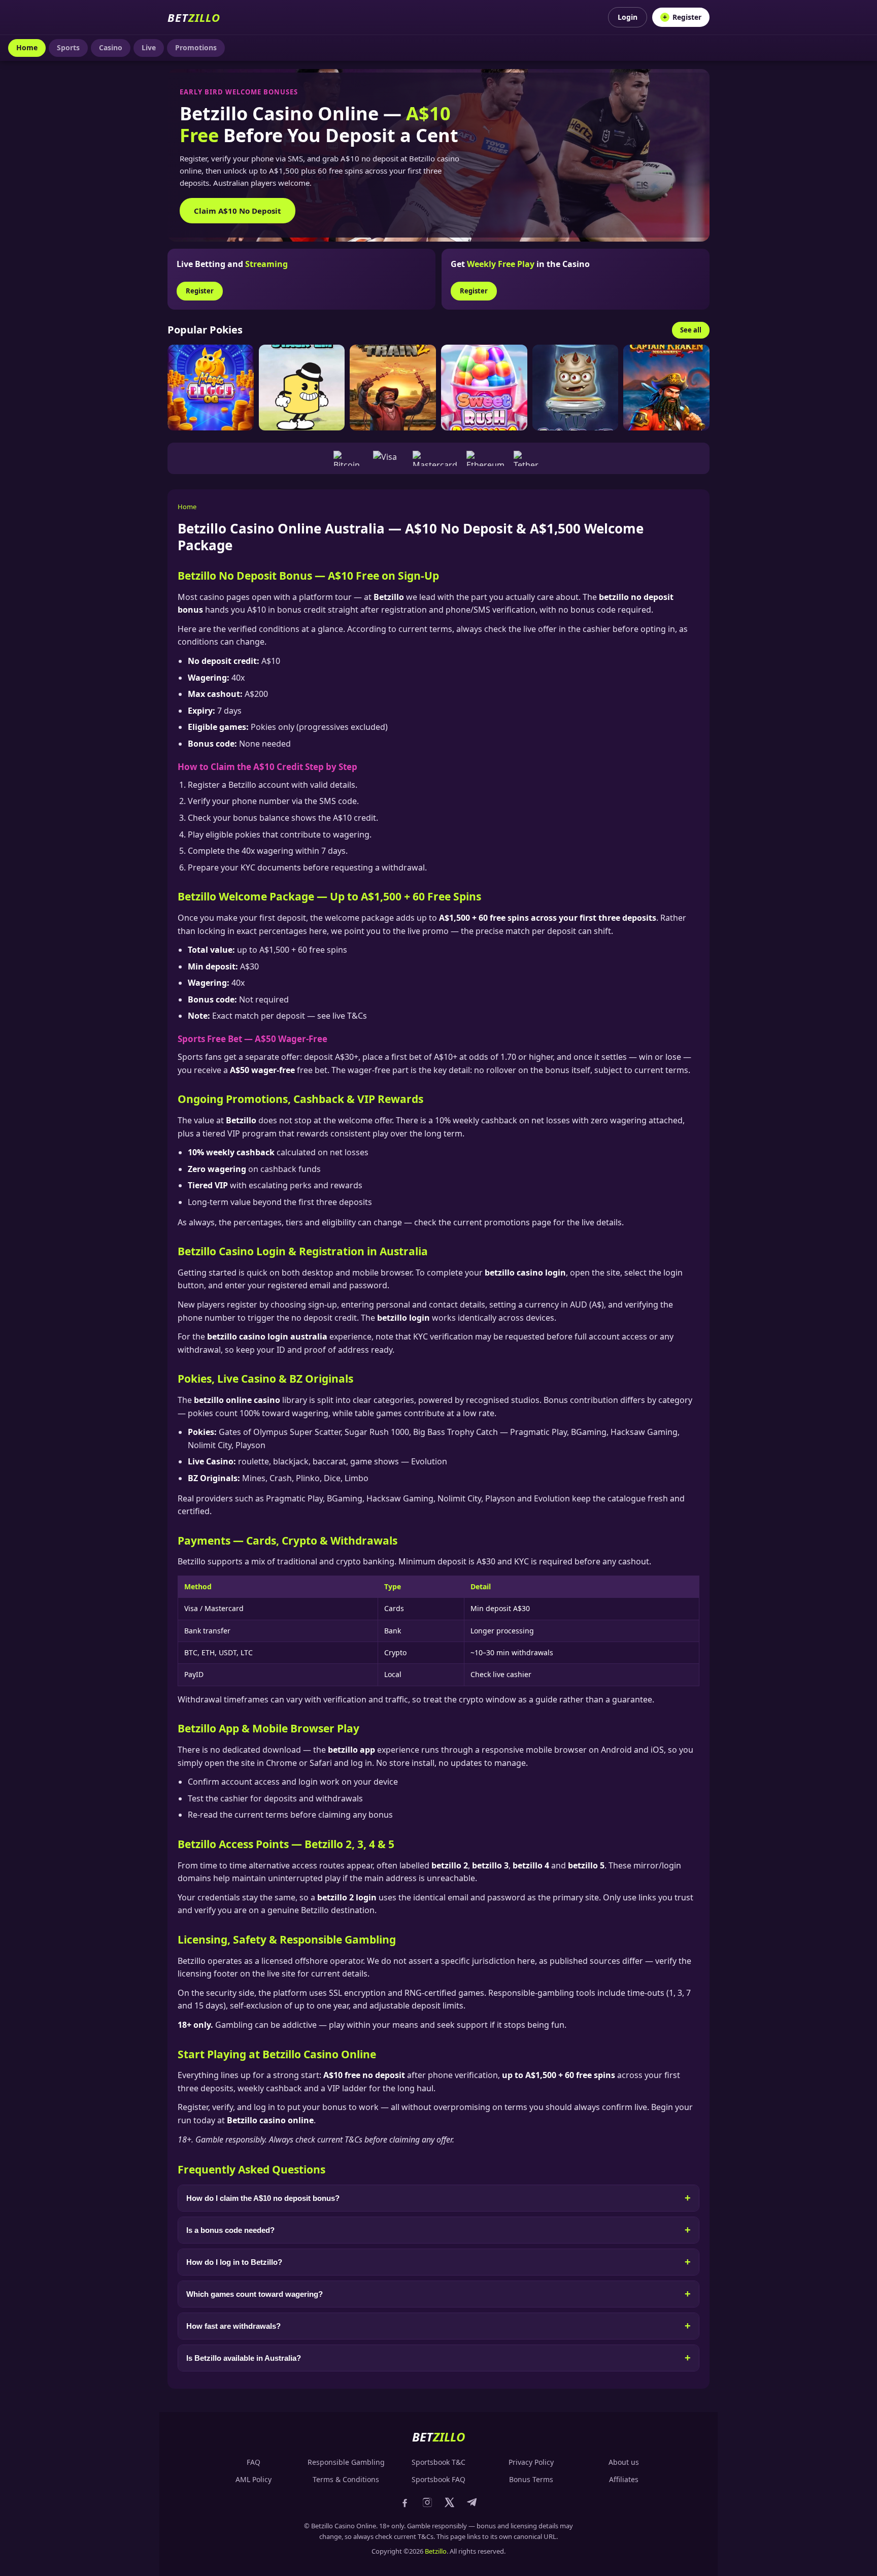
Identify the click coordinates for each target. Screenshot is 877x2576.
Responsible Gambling (346, 2462)
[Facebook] (405, 2504)
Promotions (196, 47)
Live (149, 47)
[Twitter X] (450, 2504)
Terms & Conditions (346, 2479)
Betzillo (436, 2551)
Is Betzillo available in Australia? (244, 2358)
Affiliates (624, 2479)
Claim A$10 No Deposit (238, 211)
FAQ (254, 2462)
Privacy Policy (531, 2462)
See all (691, 330)
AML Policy (254, 2479)
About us (624, 2462)
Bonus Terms (531, 2479)
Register (682, 17)
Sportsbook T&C (438, 2462)
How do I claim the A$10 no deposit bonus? (263, 2198)
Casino (111, 47)
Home (27, 47)
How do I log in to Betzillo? (234, 2262)
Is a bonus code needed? (230, 2230)
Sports (68, 47)
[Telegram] (472, 2504)
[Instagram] (427, 2504)
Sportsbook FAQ (438, 2479)
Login (628, 17)
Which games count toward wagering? (255, 2294)
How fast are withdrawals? (233, 2326)
